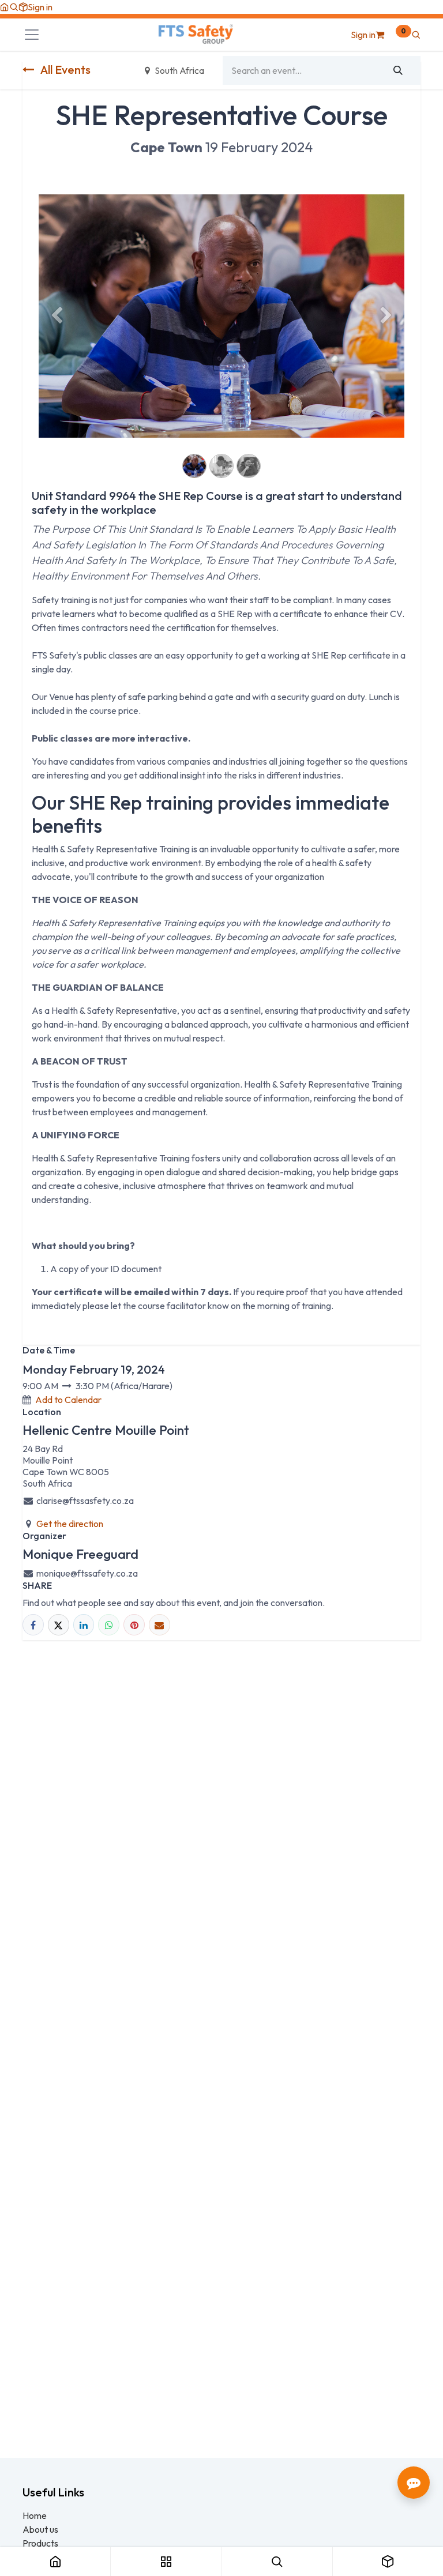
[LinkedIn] (84, 1625)
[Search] (398, 70)
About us (40, 2529)
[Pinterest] (134, 1625)
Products (40, 2543)
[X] (59, 1625)
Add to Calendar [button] (68, 1400)
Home (35, 2515)
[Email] (159, 1625)
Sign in (40, 7)
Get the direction (70, 1524)
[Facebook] (33, 1625)
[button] (14, 7)
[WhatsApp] (109, 1625)
